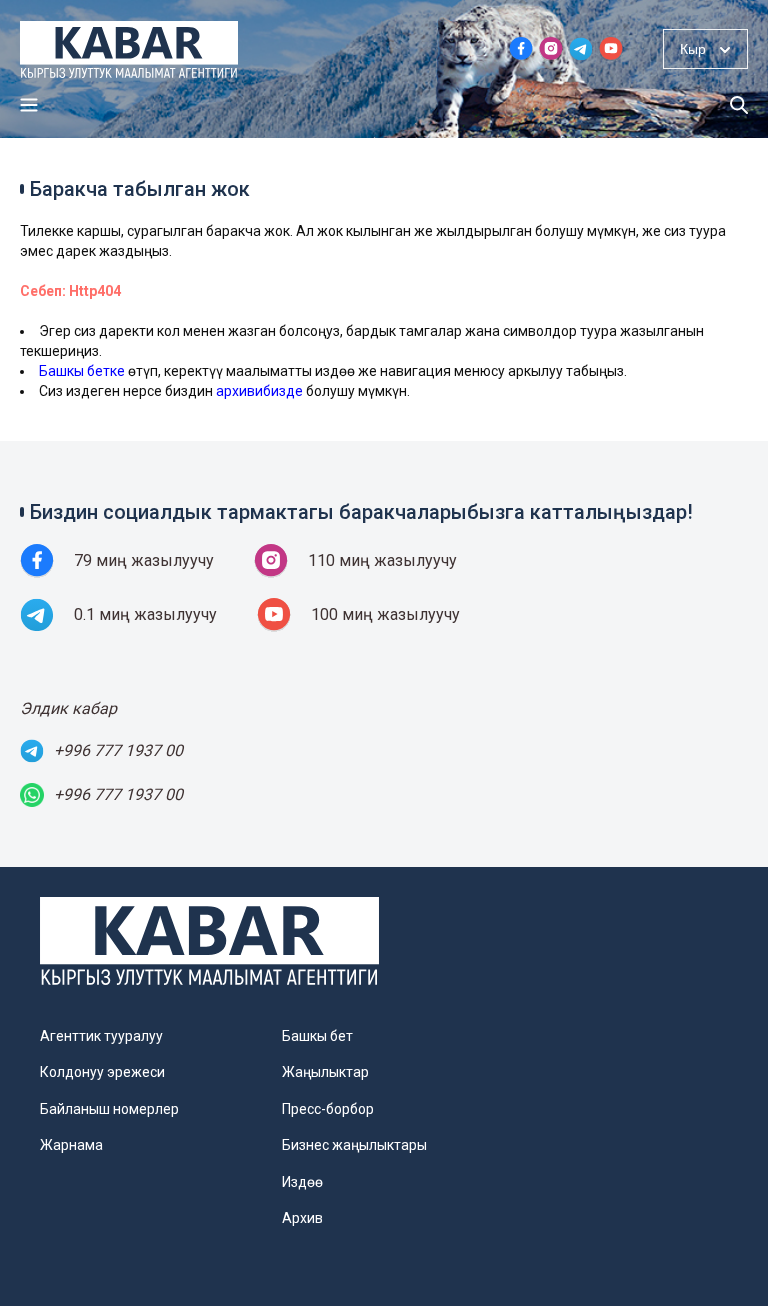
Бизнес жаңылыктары (354, 1145)
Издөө (302, 1182)
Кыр (693, 49)
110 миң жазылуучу (382, 560)
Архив (302, 1218)
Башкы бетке (82, 371)
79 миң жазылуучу (144, 560)
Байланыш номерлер (109, 1109)
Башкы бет (317, 1036)
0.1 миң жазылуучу (145, 614)
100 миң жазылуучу (385, 614)
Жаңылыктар (325, 1072)
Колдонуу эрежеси (102, 1072)
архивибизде (259, 391)
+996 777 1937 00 (118, 750)
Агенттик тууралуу (101, 1036)
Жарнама (71, 1145)
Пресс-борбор (328, 1109)
